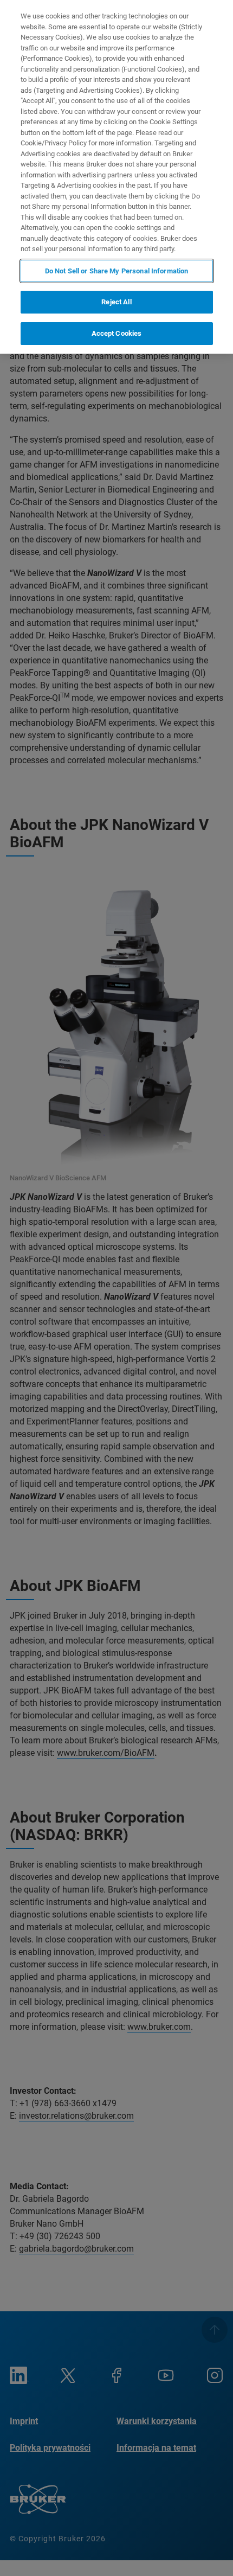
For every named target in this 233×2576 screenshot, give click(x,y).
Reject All (116, 302)
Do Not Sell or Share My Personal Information (117, 271)
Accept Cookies (117, 333)
